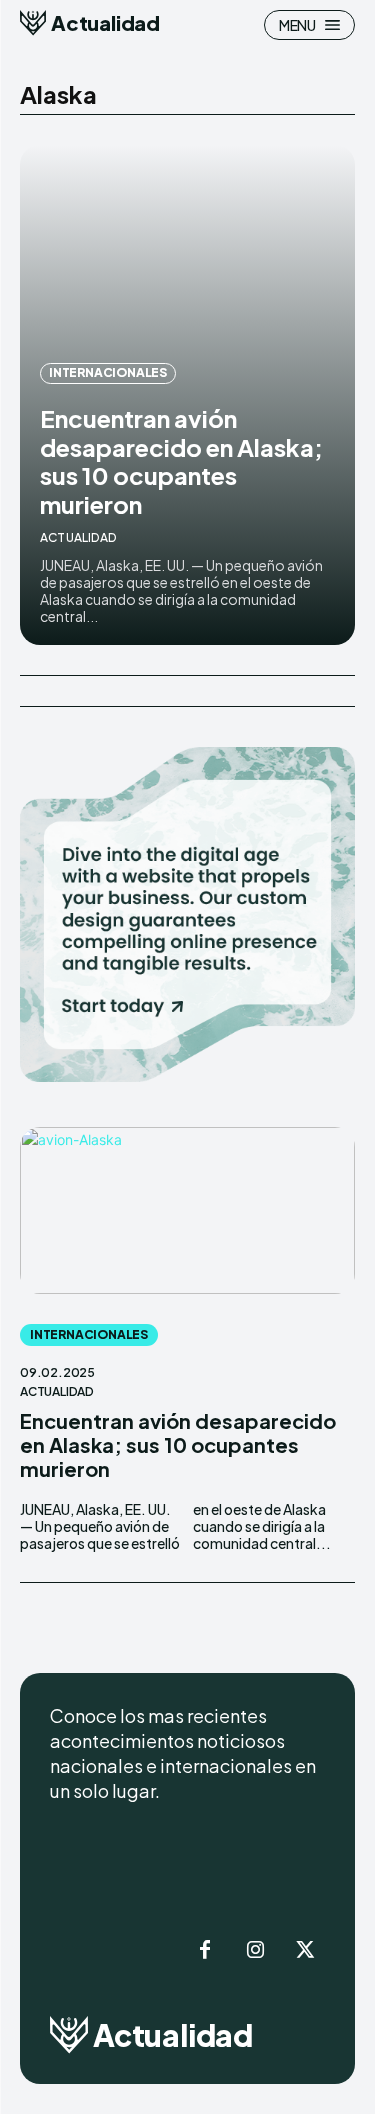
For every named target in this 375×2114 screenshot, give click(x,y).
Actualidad (78, 537)
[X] (305, 1951)
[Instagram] (255, 1951)
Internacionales (108, 372)
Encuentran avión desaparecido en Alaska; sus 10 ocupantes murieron (181, 461)
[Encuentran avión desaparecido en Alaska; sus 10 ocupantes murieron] (187, 1211)
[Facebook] (205, 1951)
